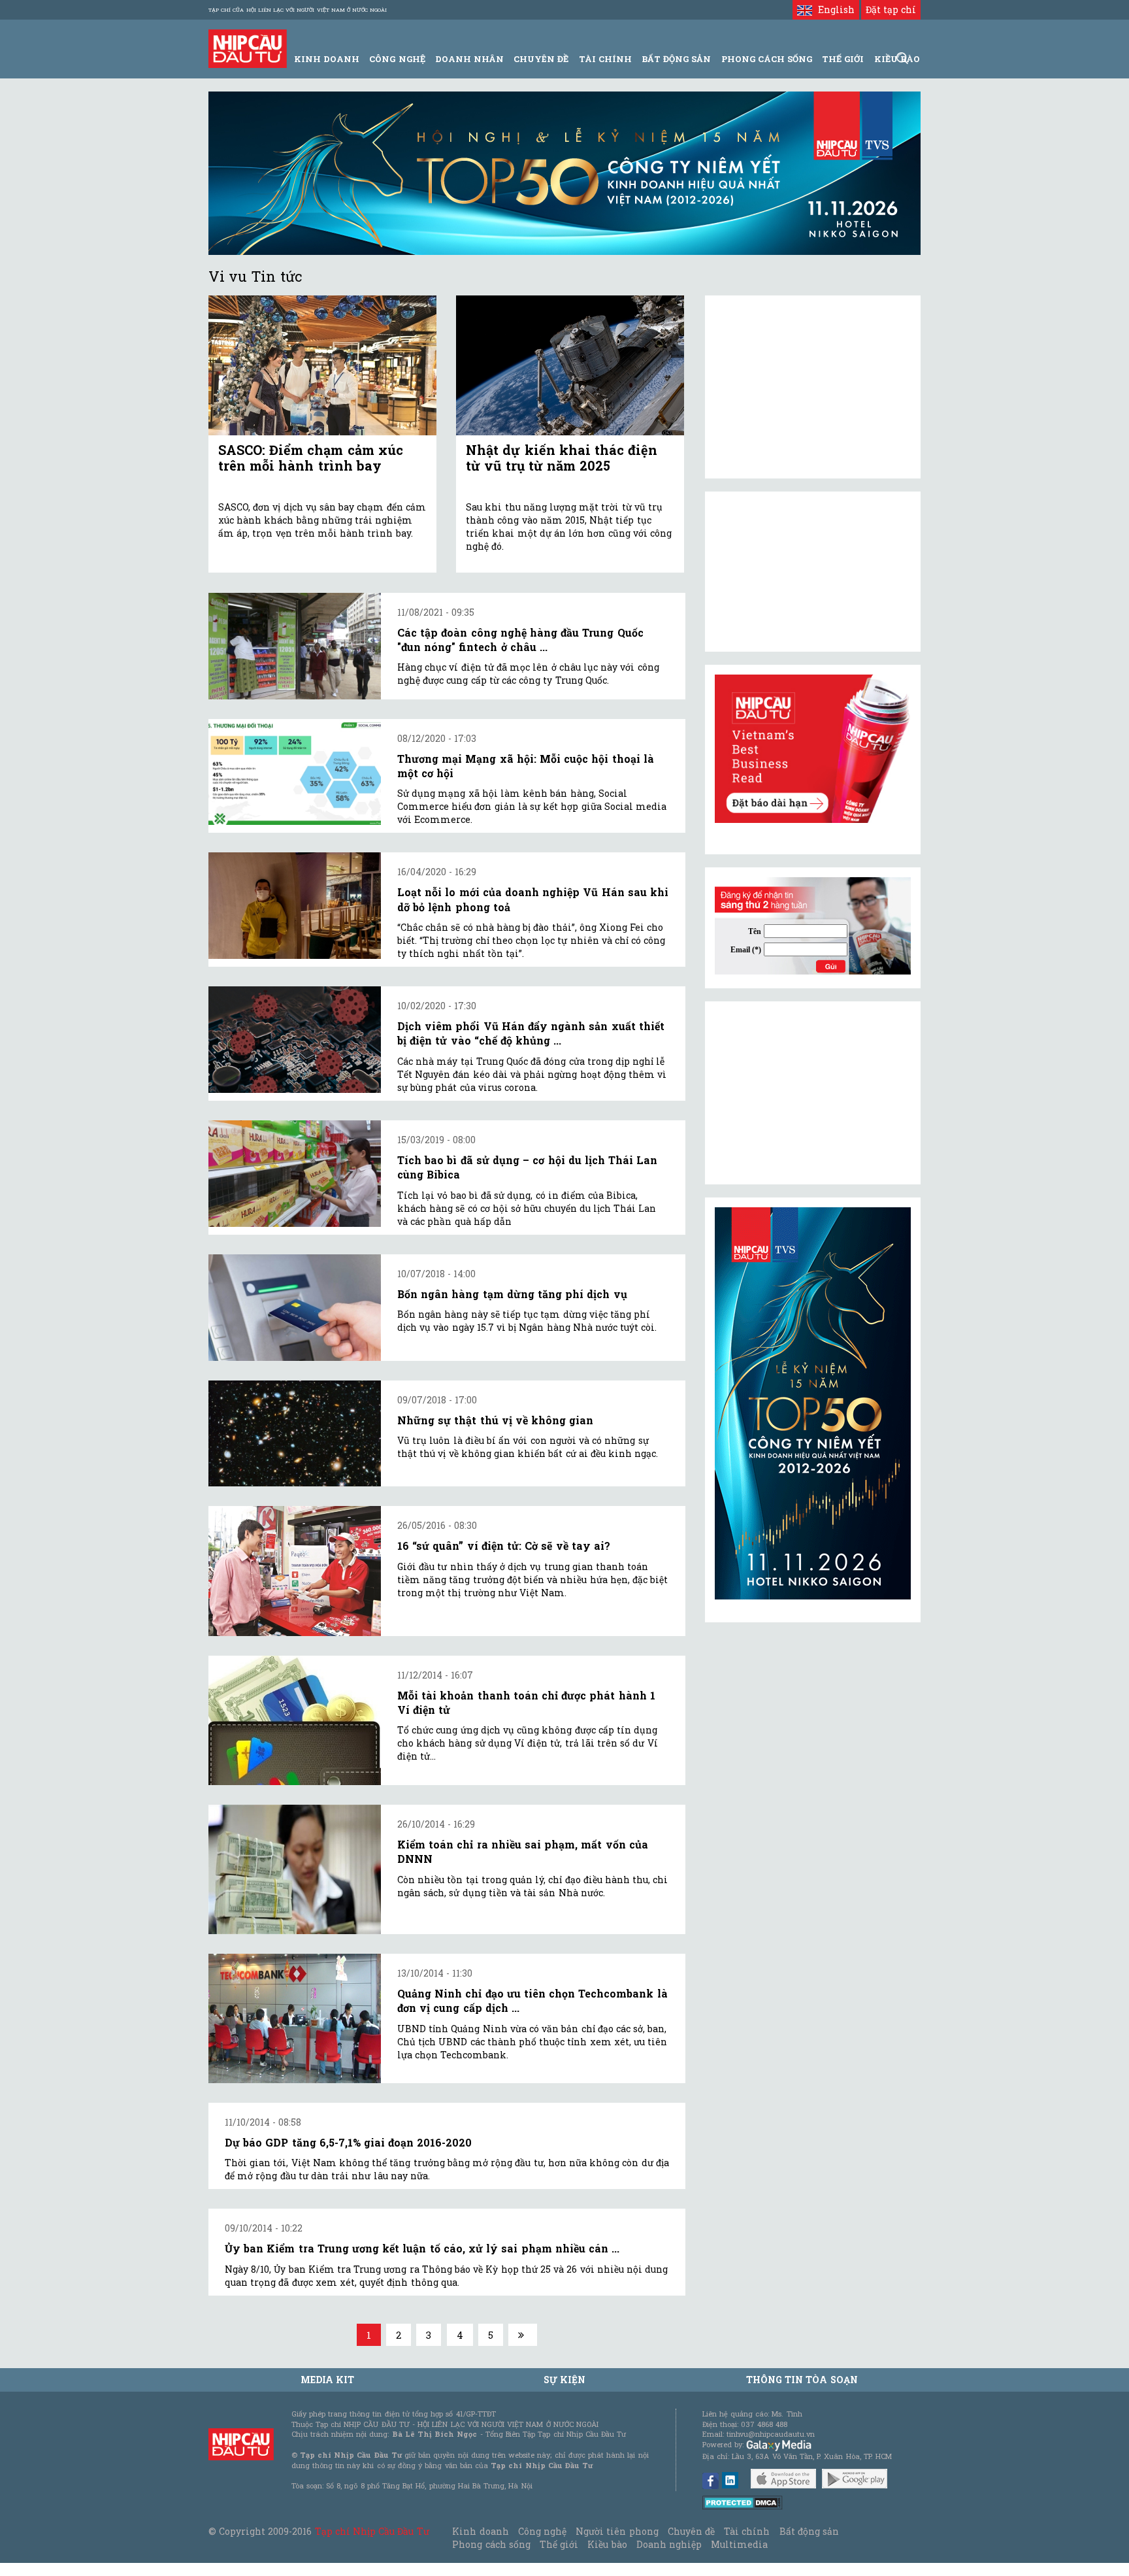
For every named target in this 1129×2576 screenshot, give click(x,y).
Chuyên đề (541, 59)
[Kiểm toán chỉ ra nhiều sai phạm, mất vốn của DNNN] (295, 1869)
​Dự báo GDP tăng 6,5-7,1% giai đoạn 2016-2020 (348, 2142)
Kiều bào (607, 2544)
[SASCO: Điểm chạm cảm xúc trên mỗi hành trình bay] (322, 366)
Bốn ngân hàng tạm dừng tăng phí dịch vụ (512, 1294)
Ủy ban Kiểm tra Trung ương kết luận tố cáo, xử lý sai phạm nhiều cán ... (422, 2248)
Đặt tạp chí (891, 9)
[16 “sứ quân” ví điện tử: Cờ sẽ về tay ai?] (295, 1571)
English (833, 9)
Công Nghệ (397, 59)
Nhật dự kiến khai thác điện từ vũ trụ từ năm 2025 (562, 458)
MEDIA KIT (327, 2380)
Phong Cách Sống (767, 59)
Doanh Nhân (469, 59)
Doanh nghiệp (669, 2544)
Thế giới (843, 59)
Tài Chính (605, 59)
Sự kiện (564, 2380)
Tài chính (747, 2531)
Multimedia (739, 2544)
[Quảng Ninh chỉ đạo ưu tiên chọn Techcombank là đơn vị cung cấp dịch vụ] (295, 2018)
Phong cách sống (491, 2544)
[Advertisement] (813, 1093)
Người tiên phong (617, 2531)
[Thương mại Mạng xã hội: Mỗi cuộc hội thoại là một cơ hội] (295, 772)
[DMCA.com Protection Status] (743, 2501)
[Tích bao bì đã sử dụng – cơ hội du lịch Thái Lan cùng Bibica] (295, 1174)
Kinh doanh (480, 2531)
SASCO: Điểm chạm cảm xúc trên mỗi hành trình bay (311, 458)
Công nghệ (542, 2531)
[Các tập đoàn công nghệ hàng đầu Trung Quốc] (295, 646)
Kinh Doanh (327, 59)
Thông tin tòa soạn (802, 2380)
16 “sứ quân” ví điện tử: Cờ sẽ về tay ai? (504, 1546)
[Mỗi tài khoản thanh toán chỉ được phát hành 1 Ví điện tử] (295, 1720)
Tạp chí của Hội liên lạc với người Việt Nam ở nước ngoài (298, 10)
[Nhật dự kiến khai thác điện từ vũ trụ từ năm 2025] (570, 366)
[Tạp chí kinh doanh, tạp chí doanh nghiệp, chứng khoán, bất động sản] (248, 47)
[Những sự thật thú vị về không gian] (295, 1434)
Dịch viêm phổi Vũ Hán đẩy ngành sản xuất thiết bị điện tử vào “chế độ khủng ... (531, 1033)
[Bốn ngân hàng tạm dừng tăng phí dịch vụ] (295, 1308)
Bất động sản (676, 59)
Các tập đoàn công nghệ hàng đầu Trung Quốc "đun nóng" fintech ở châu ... (520, 640)
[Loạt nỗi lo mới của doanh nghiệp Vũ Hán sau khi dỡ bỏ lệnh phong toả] (295, 906)
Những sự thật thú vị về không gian (495, 1420)
